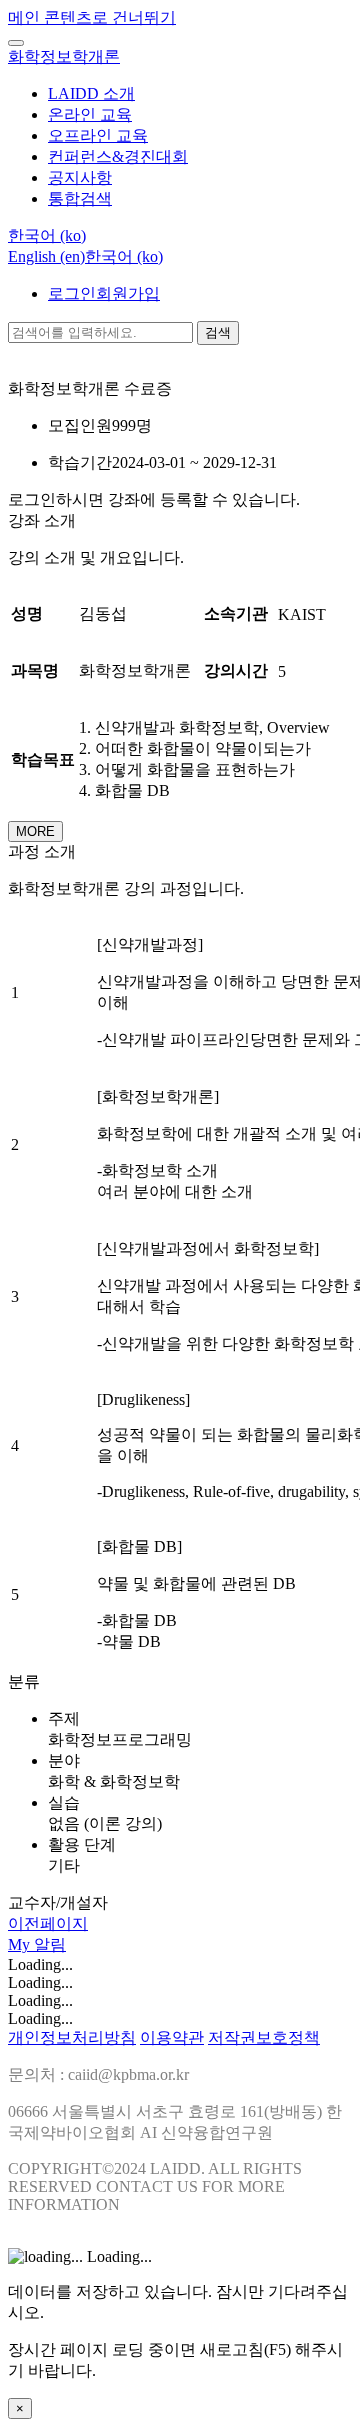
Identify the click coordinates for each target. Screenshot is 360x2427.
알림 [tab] (50, 1944)
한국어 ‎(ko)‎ (124, 256)
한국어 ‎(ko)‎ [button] (47, 235)
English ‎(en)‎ (46, 256)
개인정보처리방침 (72, 2037)
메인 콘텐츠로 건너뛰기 (92, 17)
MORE (35, 831)
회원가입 (128, 293)
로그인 (72, 293)
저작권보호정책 (264, 2037)
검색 (218, 332)
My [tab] (21, 1944)
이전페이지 (48, 1923)
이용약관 (172, 2037)
